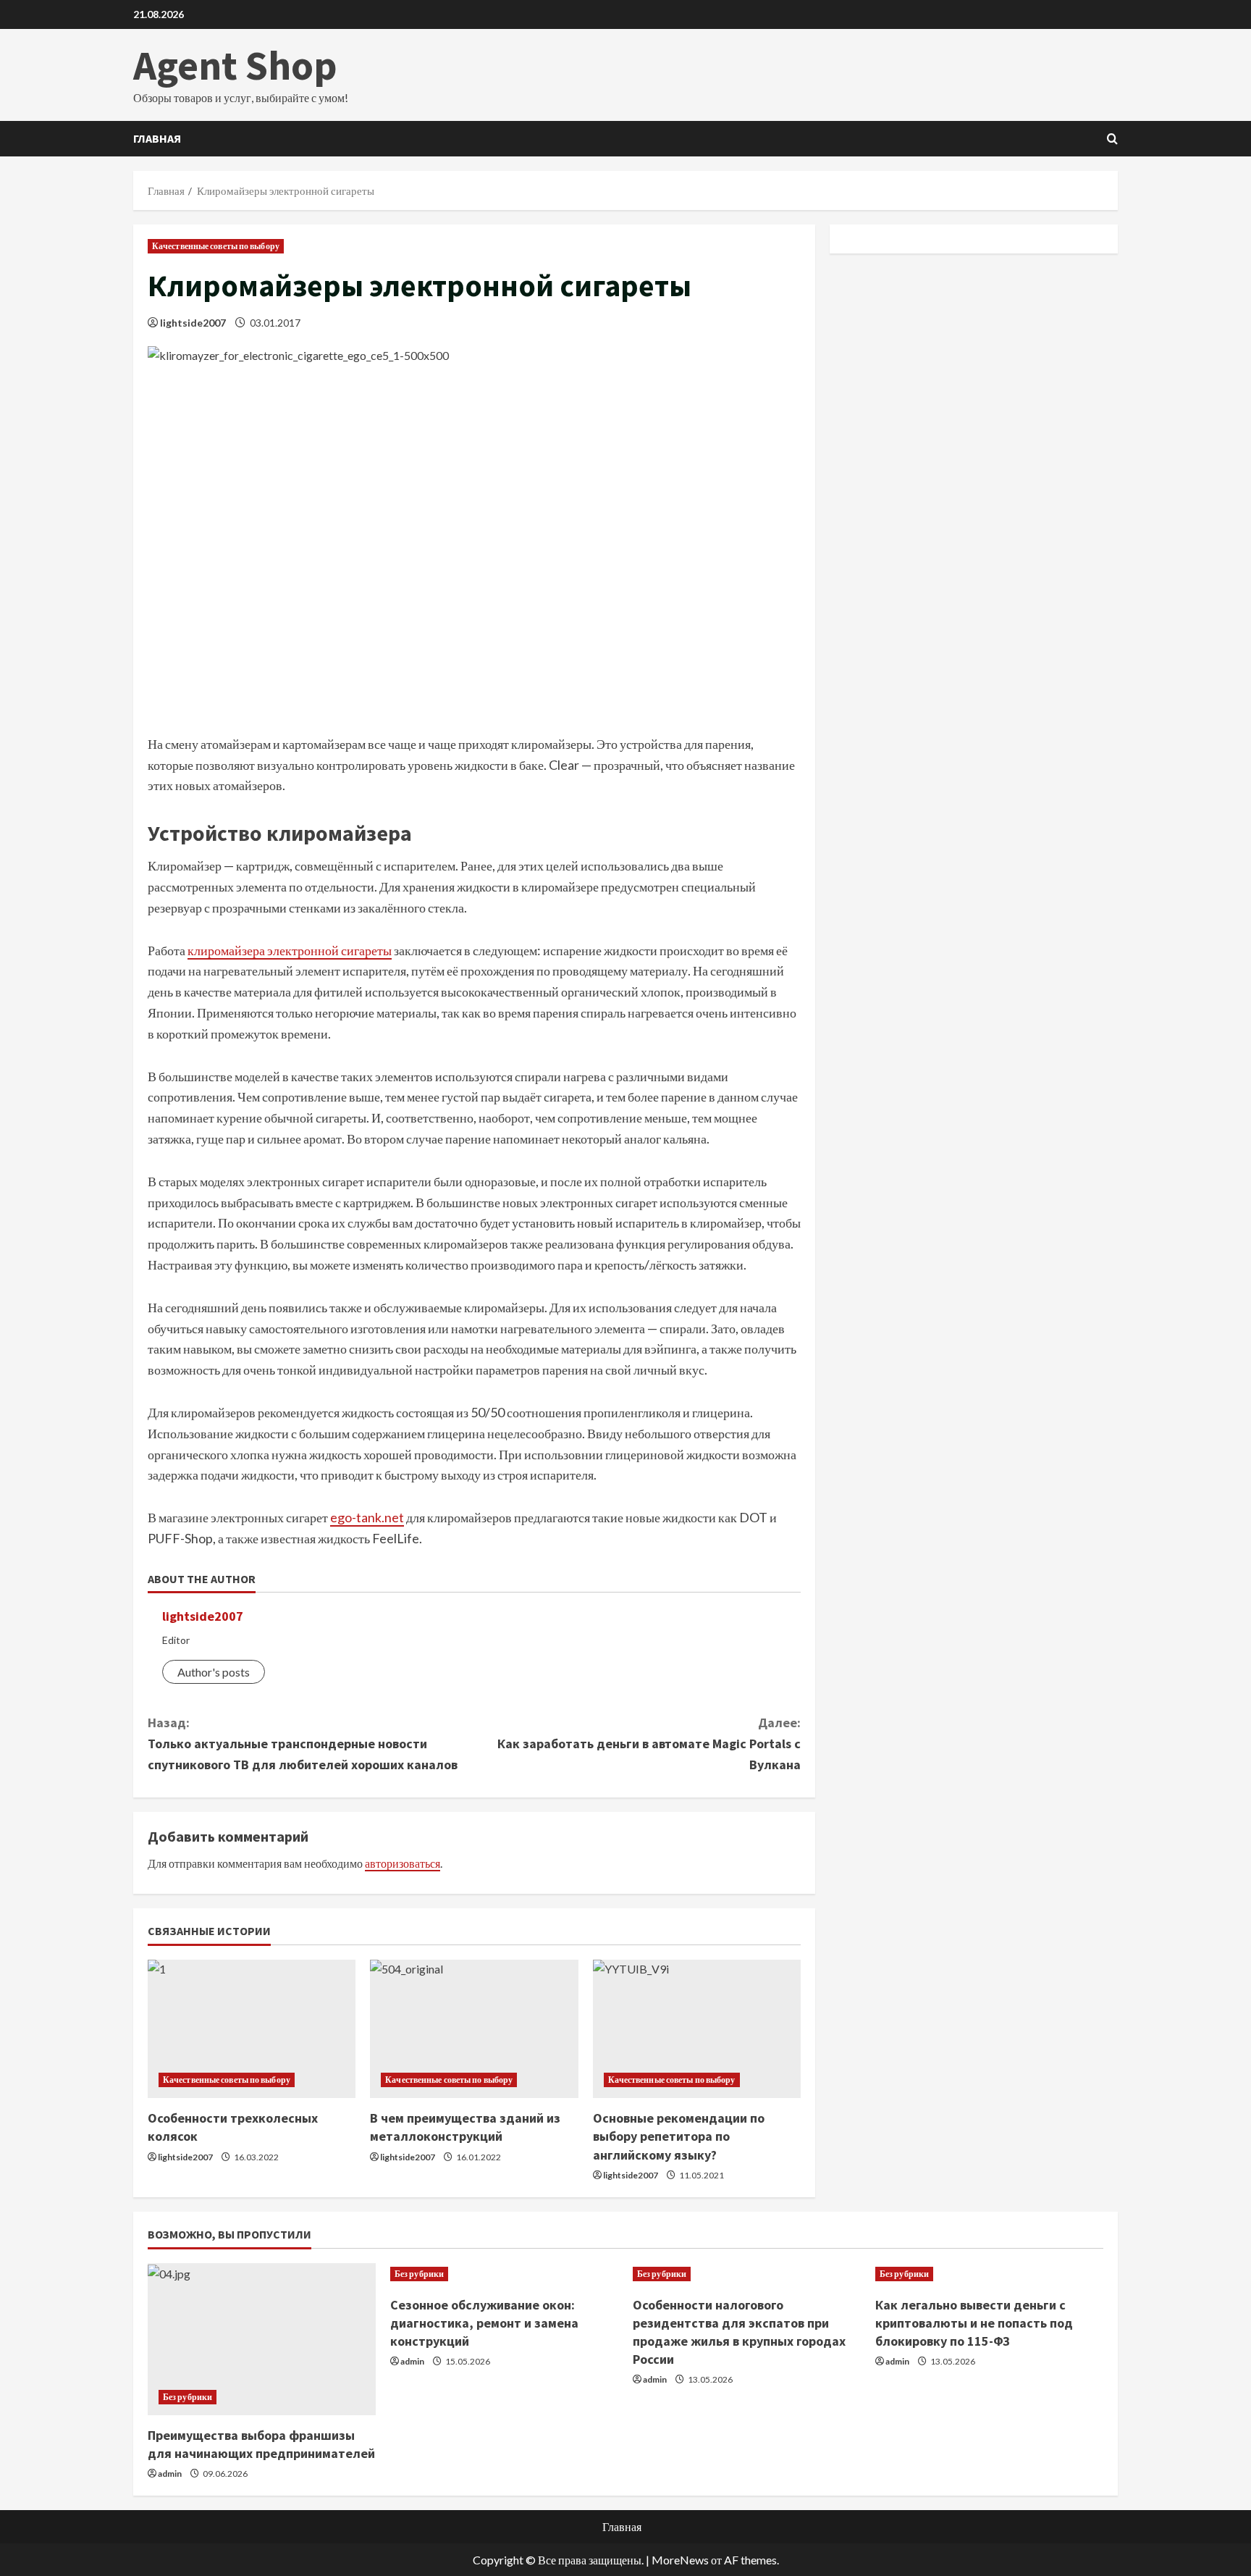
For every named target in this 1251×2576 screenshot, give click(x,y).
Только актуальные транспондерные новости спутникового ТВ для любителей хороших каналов (303, 1744)
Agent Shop (235, 65)
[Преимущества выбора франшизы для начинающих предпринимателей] (262, 2339)
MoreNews (680, 2560)
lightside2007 (193, 323)
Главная (157, 138)
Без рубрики (188, 2397)
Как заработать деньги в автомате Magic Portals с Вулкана (649, 1744)
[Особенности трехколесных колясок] (252, 2029)
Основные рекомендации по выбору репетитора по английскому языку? (679, 2136)
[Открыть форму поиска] (1112, 139)
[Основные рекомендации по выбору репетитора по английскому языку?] (697, 2029)
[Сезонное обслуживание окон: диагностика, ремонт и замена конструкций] (504, 2274)
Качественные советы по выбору (216, 246)
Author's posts (214, 1672)
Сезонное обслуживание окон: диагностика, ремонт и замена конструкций (484, 2323)
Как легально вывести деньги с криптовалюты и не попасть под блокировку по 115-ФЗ (974, 2323)
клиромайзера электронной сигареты (290, 950)
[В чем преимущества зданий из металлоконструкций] (474, 2029)
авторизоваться (403, 1863)
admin (170, 2474)
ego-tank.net (367, 1517)
